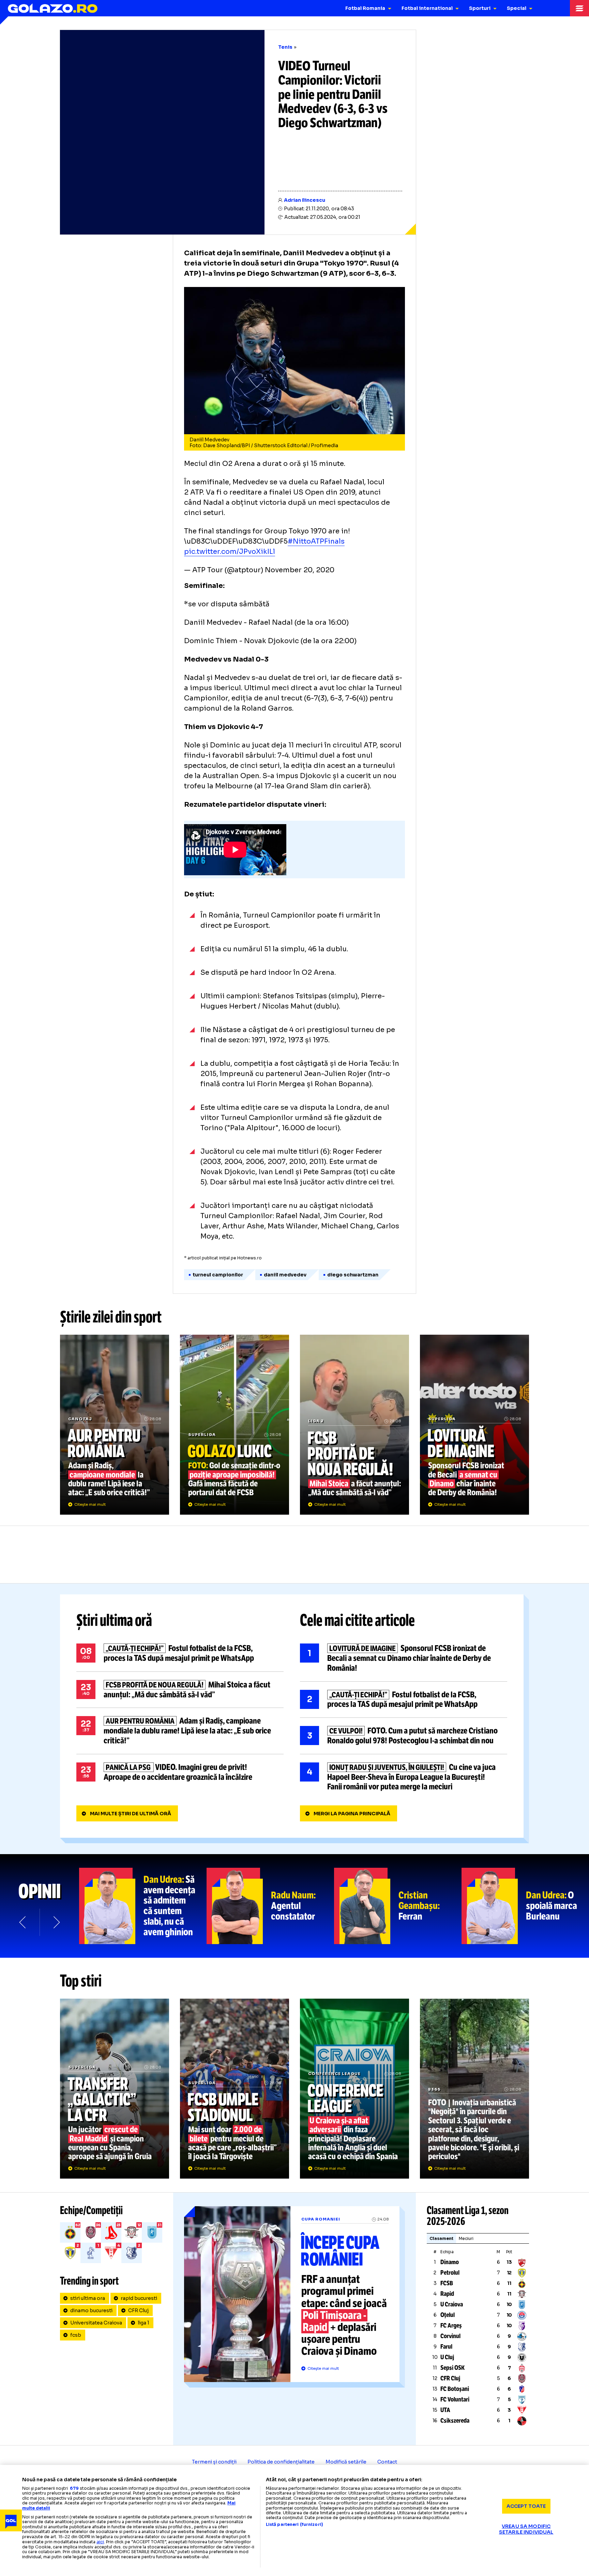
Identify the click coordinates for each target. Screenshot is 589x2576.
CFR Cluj (138, 2310)
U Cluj (447, 2357)
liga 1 (144, 2323)
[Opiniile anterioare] (23, 1922)
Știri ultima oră (114, 1620)
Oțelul (448, 2315)
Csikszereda (455, 2421)
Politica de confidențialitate (281, 2462)
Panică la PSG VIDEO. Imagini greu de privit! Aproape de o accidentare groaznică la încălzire (180, 1772)
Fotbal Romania (365, 8)
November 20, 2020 (300, 570)
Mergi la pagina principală (352, 1814)
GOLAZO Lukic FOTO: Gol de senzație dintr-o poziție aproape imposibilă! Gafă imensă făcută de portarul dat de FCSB (235, 1425)
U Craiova (452, 2304)
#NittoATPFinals (316, 541)
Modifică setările (346, 2462)
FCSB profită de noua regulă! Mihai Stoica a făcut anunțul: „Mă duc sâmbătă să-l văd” (354, 1425)
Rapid (447, 2294)
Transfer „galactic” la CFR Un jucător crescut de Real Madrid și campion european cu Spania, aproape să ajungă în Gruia (115, 2089)
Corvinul (450, 2336)
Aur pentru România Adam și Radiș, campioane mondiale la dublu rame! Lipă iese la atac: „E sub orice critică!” (115, 1425)
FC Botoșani (455, 2389)
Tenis (285, 47)
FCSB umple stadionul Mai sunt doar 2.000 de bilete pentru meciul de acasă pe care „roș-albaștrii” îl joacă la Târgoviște (235, 2089)
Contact (387, 2462)
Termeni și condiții (214, 2462)
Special (517, 8)
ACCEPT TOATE (526, 2506)
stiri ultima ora (88, 2298)
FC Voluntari (455, 2399)
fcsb (76, 2335)
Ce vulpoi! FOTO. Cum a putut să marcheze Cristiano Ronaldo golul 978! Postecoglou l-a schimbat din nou (404, 1736)
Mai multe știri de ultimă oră (131, 1814)
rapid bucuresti (139, 2298)
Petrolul (450, 2273)
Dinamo (450, 2262)
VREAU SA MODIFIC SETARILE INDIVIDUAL (526, 2529)
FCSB (447, 2283)
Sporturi (480, 8)
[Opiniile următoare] (56, 1922)
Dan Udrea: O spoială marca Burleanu (525, 1906)
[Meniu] (579, 8)
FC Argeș (451, 2325)
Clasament (441, 2238)
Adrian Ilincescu (305, 200)
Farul (446, 2347)
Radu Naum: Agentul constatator (270, 1906)
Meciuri (466, 2238)
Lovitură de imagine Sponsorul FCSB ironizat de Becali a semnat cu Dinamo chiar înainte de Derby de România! (474, 1425)
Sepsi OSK (452, 2368)
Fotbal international (427, 8)
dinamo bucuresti (91, 2310)
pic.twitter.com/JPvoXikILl (230, 552)
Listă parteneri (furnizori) (294, 2525)
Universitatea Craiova (96, 2323)
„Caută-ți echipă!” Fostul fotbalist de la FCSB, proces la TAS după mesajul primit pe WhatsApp (180, 1653)
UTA (445, 2410)
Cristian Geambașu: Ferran (398, 1906)
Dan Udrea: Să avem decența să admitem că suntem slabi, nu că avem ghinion (143, 1906)
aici (100, 2542)
